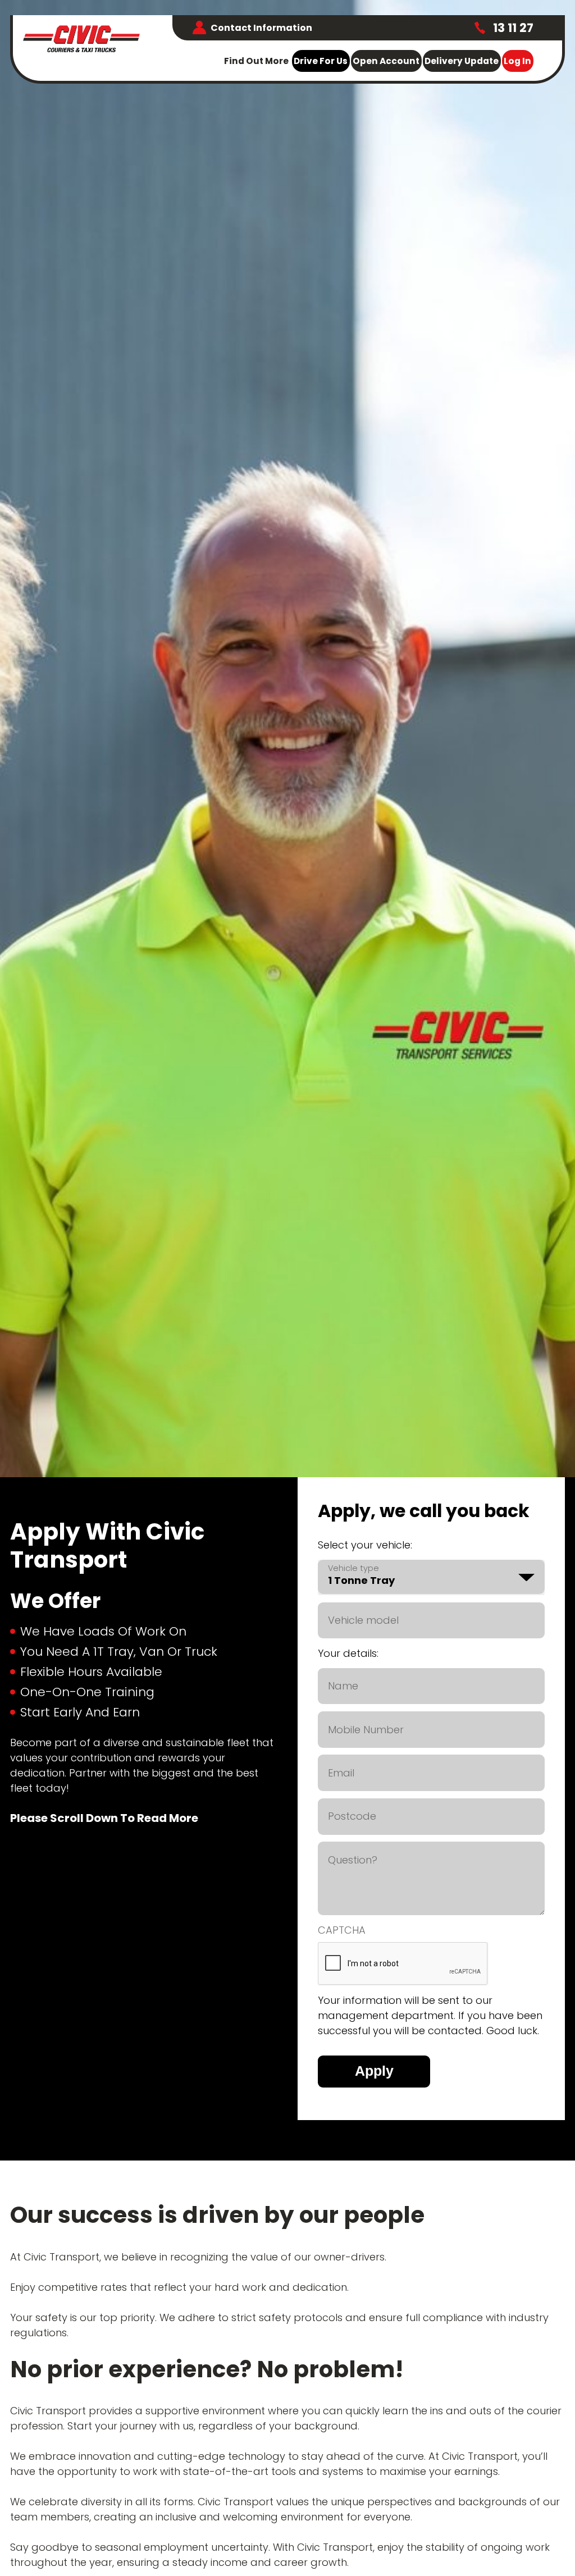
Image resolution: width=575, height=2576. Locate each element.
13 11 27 (512, 28)
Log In (517, 61)
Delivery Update (462, 61)
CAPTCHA (342, 1930)
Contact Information (261, 28)
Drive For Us (321, 61)
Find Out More (256, 61)
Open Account (386, 61)
